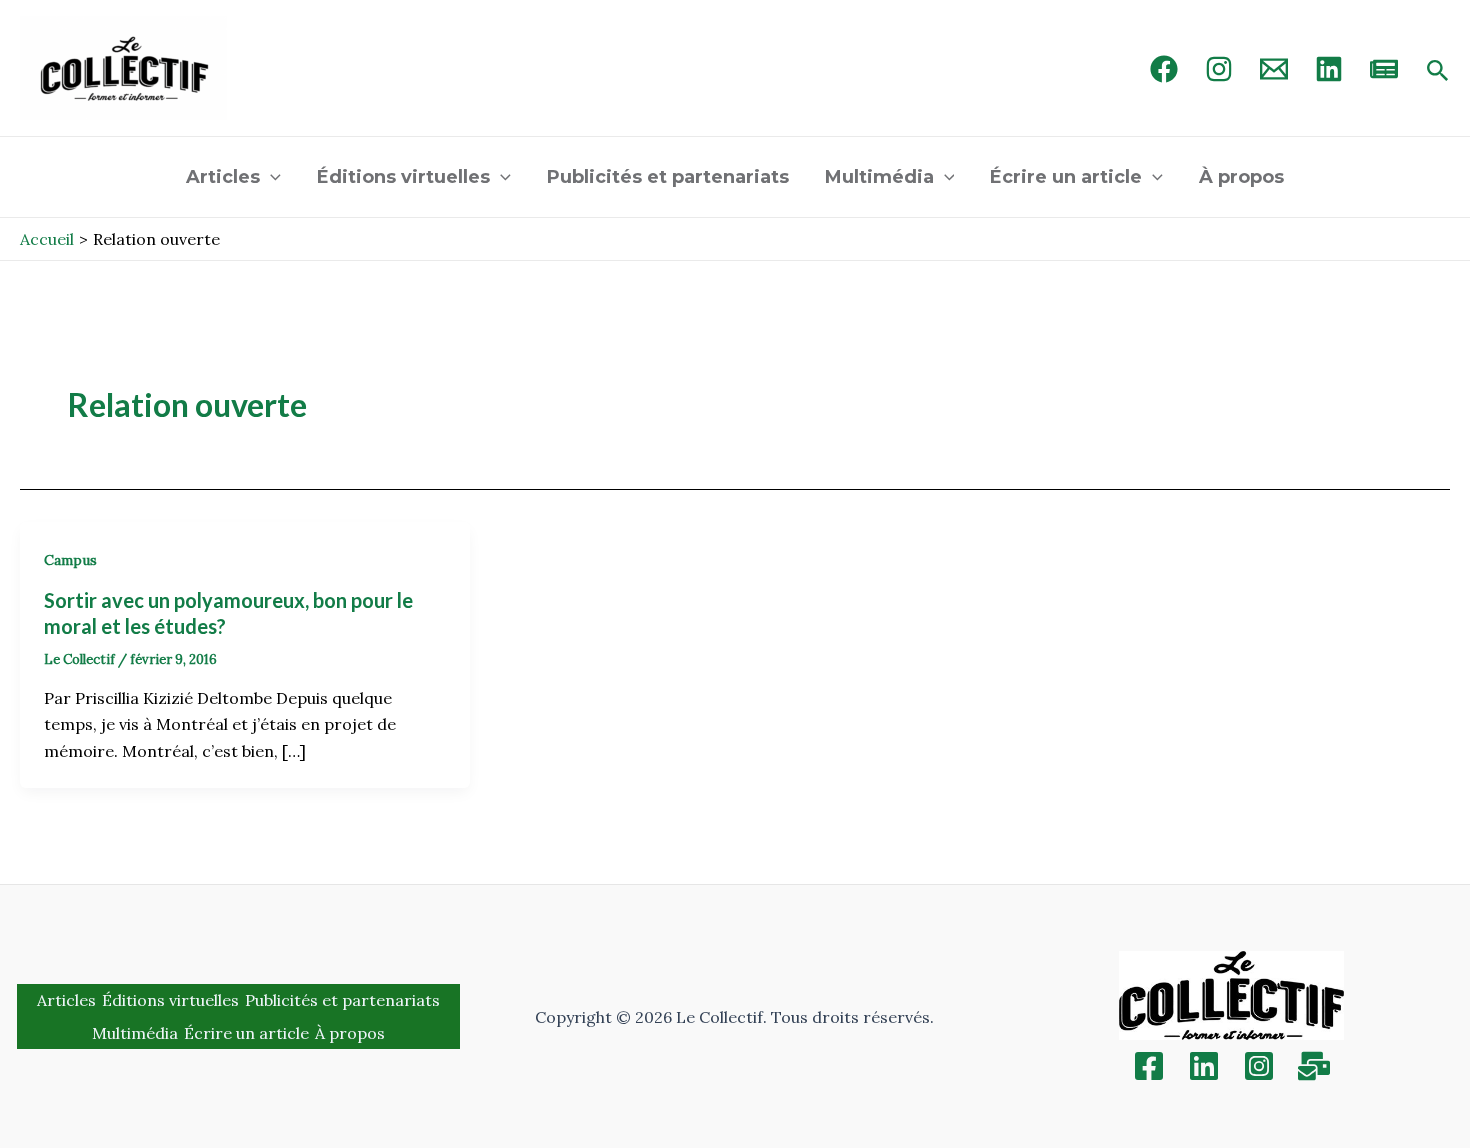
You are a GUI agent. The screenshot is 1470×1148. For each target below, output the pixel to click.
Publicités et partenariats (668, 177)
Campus (70, 560)
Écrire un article (1066, 177)
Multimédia (879, 177)
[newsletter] (1384, 69)
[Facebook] (1164, 69)
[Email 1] (1274, 69)
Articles (223, 177)
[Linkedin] (1204, 1066)
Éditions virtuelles (403, 177)
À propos (1241, 177)
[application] (270, 177)
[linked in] (1329, 69)
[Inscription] (1314, 1066)
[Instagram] (1219, 69)
